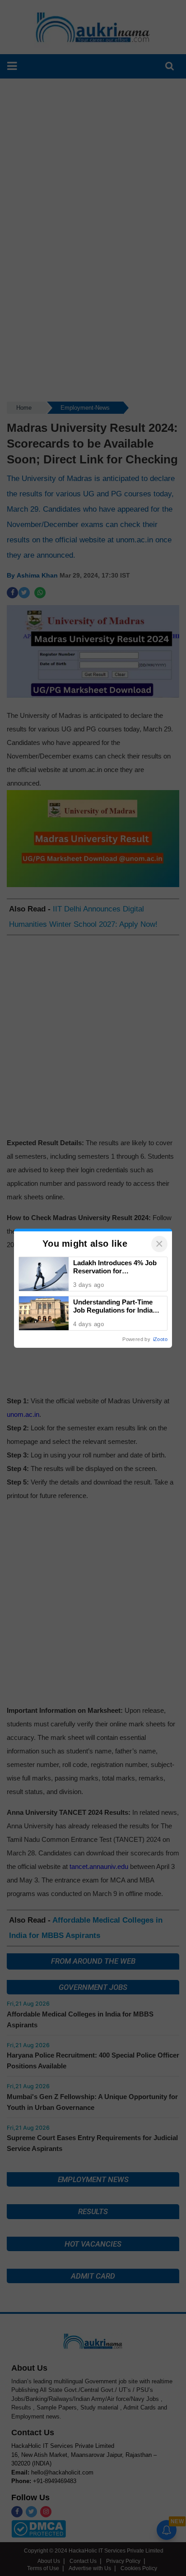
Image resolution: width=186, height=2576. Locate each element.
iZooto (160, 1339)
